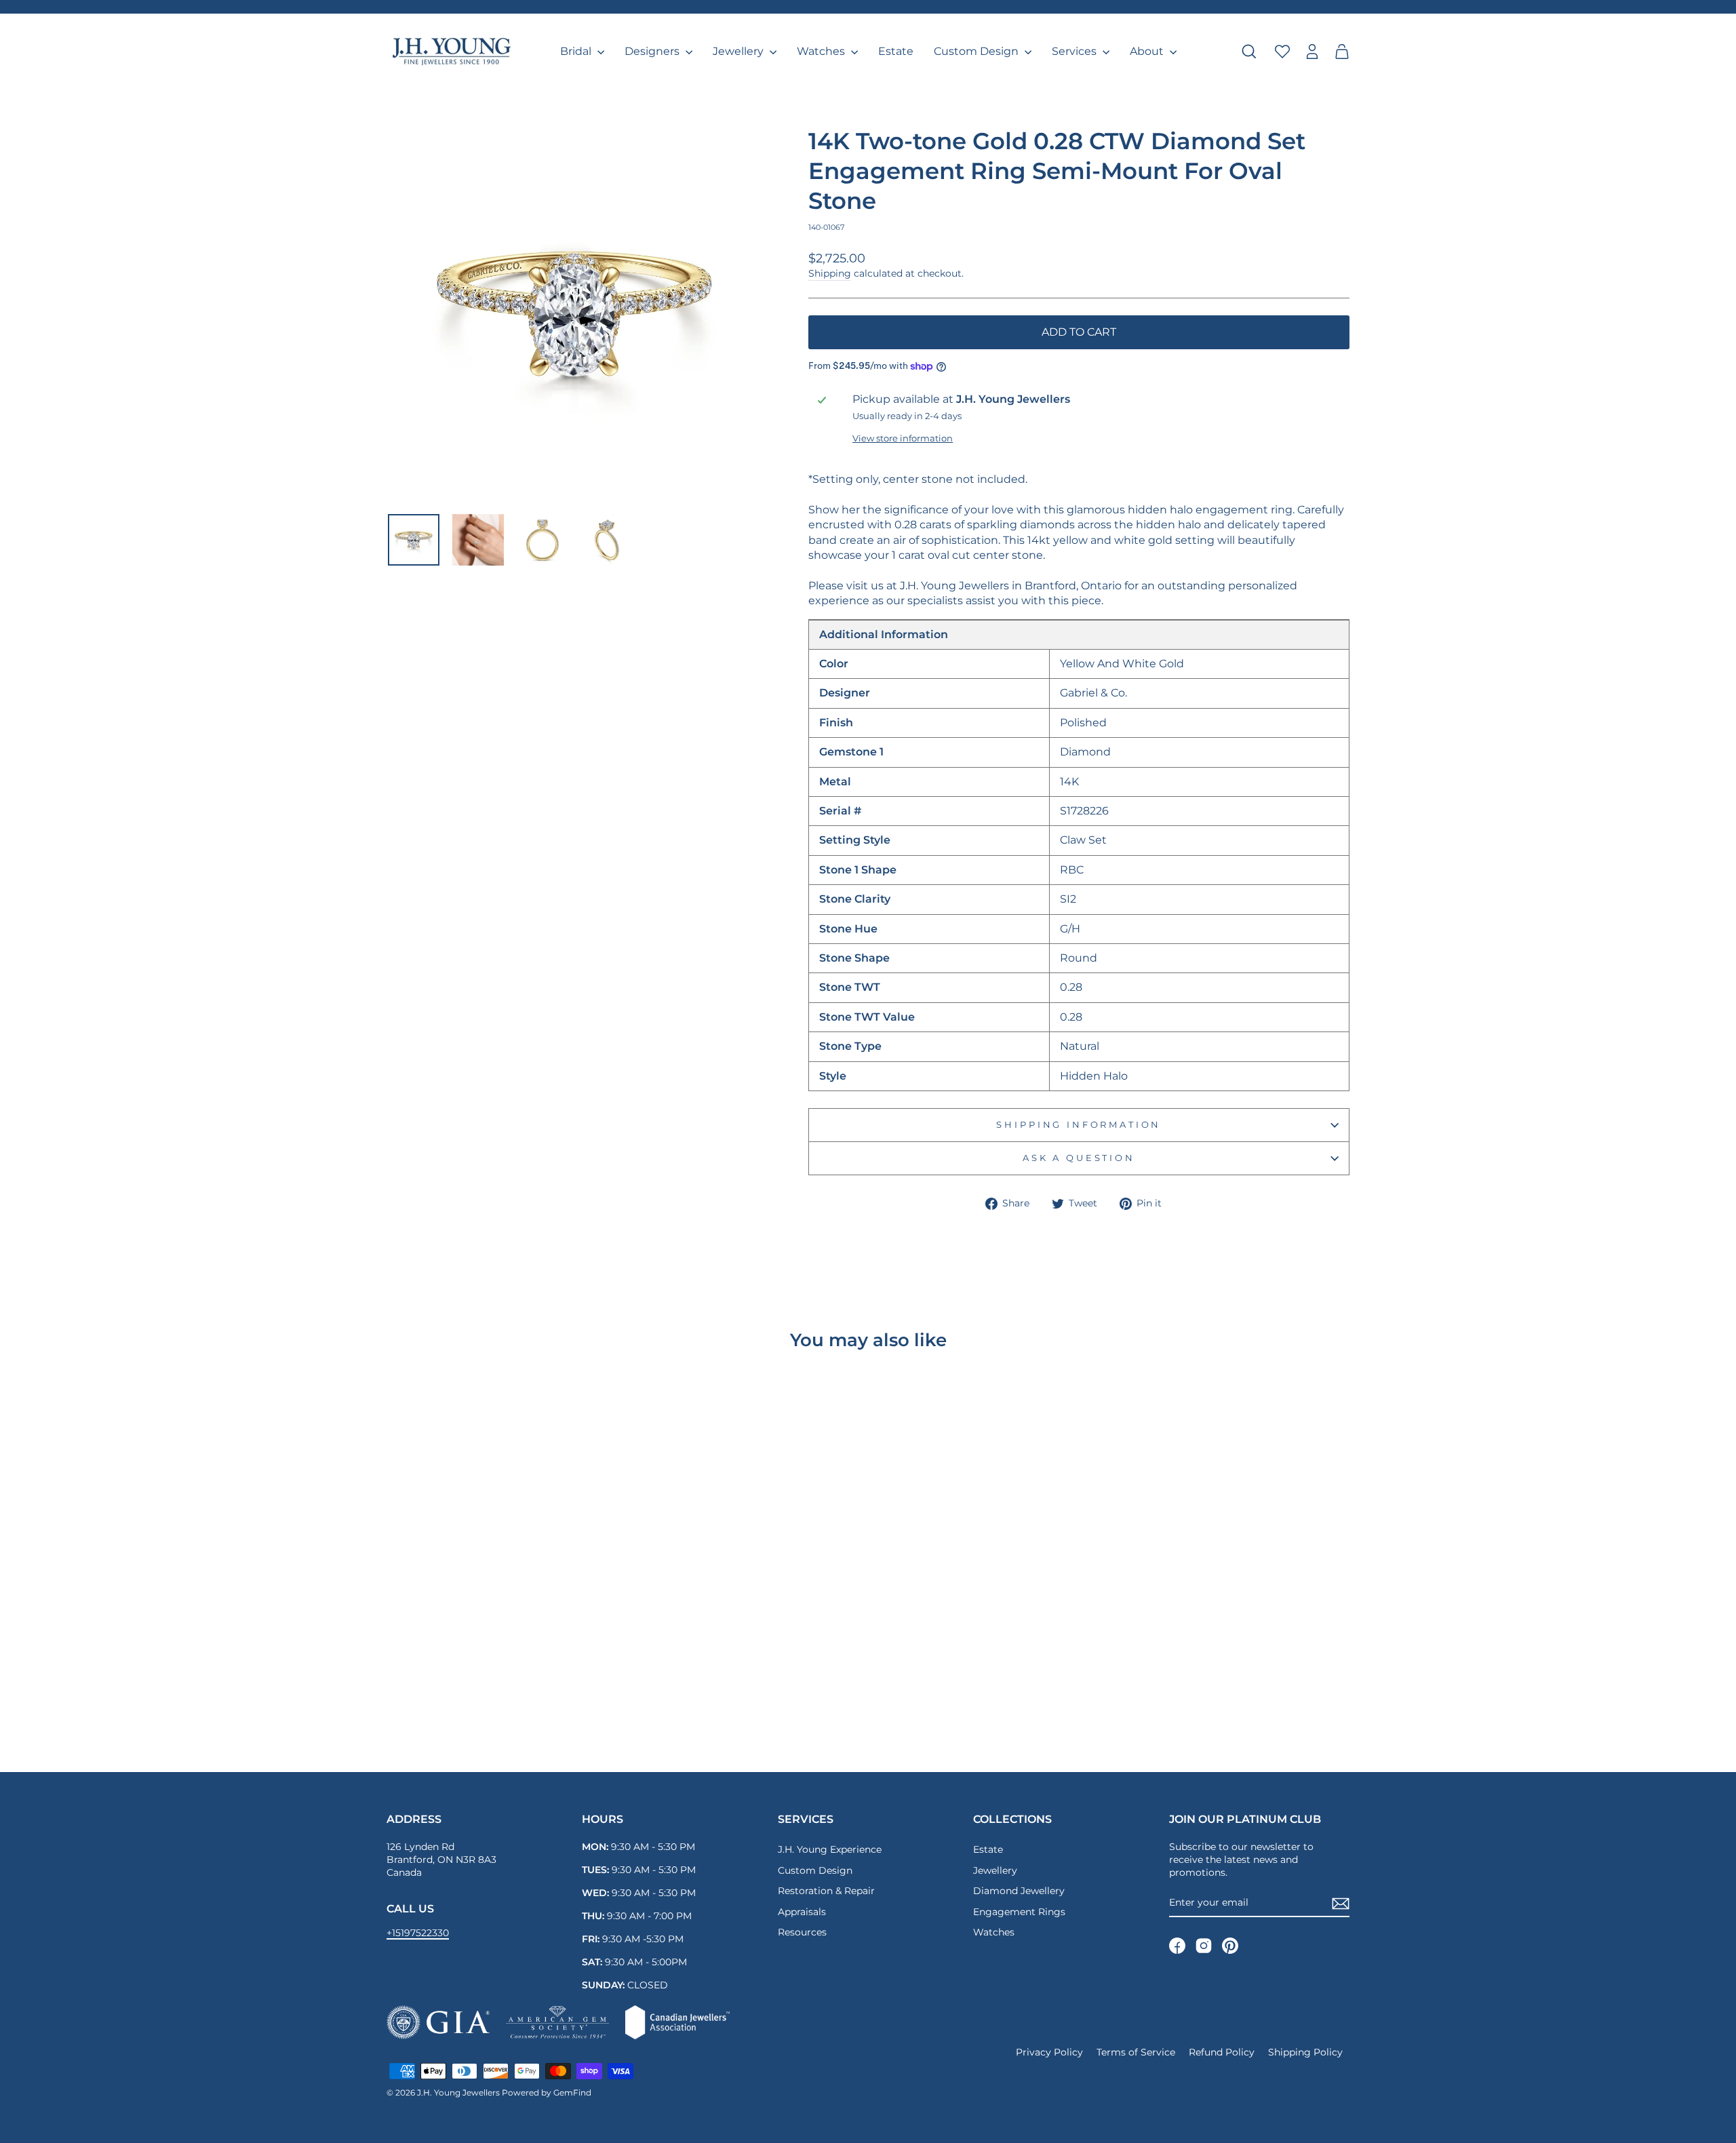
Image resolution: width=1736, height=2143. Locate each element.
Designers (653, 51)
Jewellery (739, 51)
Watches (822, 51)
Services (1076, 51)
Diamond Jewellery (1019, 1891)
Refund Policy (1222, 2052)
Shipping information (1079, 1125)
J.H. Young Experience (830, 1849)
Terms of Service (1136, 2052)
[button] (1342, 52)
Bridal (577, 51)
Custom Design (978, 51)
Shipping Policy (1305, 2052)
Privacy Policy (1049, 2052)
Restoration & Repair (826, 1891)
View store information (903, 438)
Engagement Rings (1019, 1912)
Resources (802, 1932)
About (1148, 51)
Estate (896, 51)
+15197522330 (418, 1933)
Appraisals (802, 1912)
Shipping (830, 273)
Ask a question (1079, 1158)
